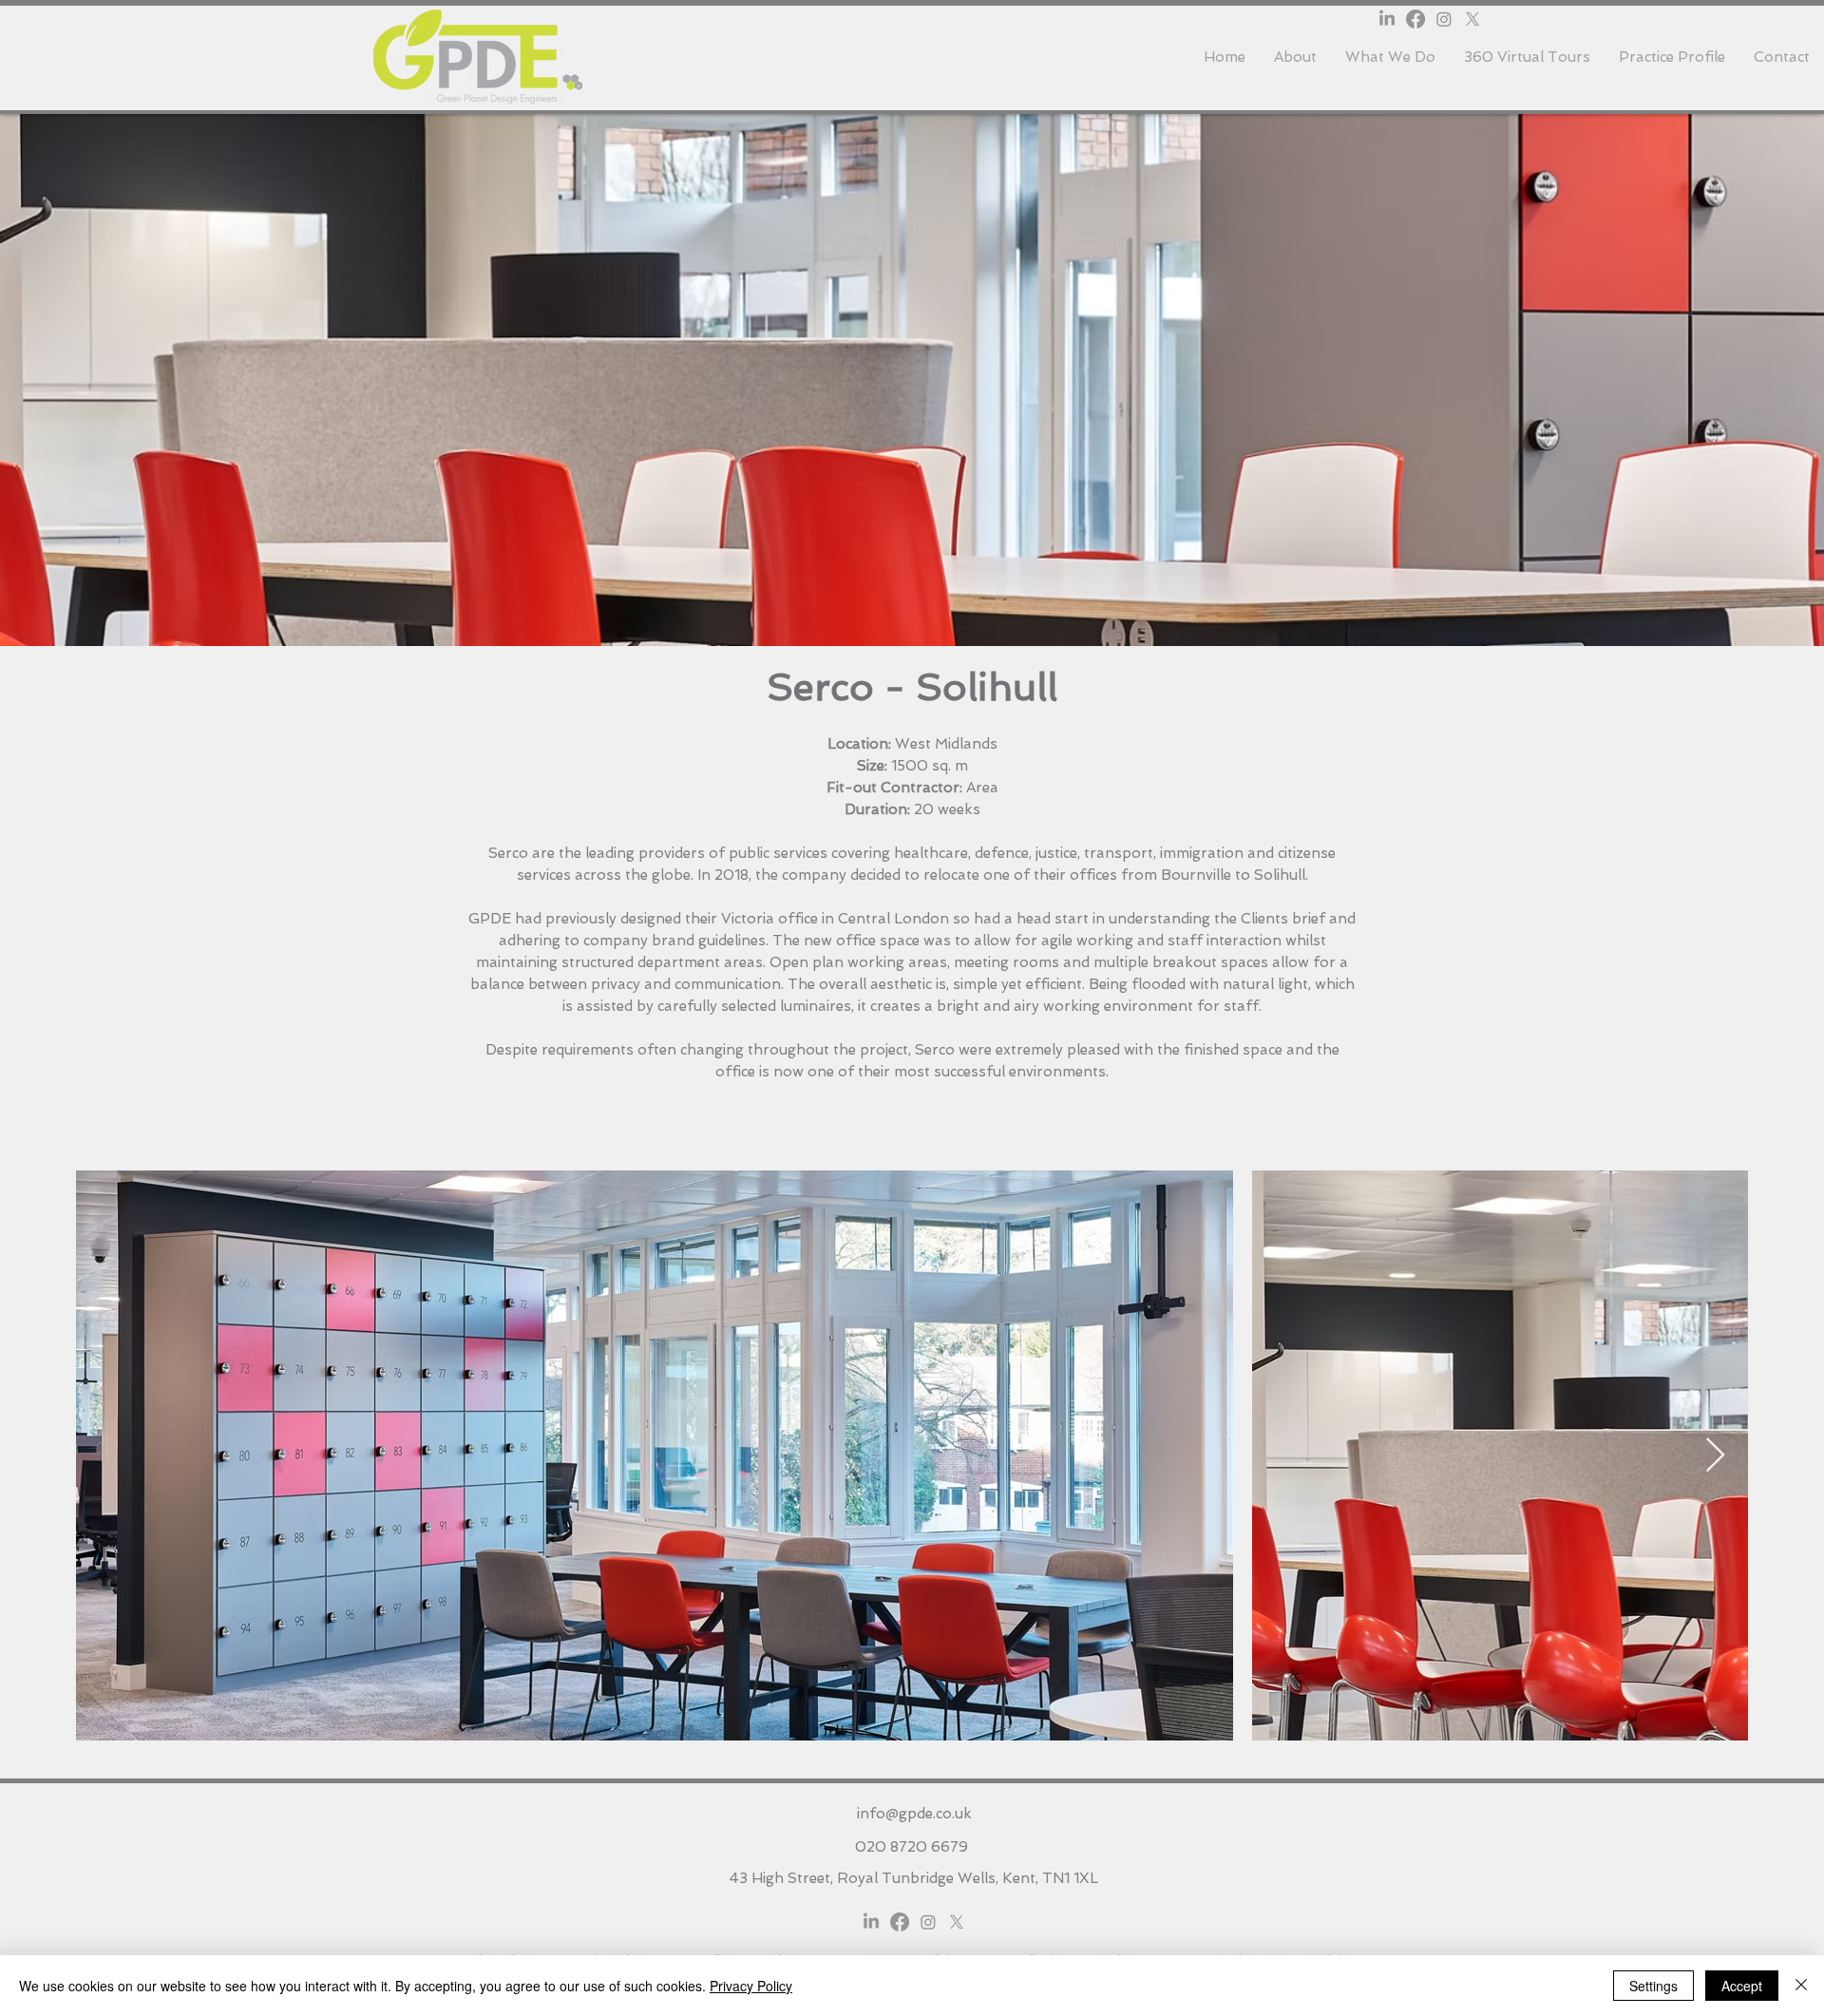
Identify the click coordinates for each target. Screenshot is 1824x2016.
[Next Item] (1715, 1456)
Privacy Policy (751, 1986)
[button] (1390, 57)
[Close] (1801, 1986)
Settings (1653, 1986)
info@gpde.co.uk (914, 1814)
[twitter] (1472, 19)
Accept (1742, 1986)
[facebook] (1415, 19)
